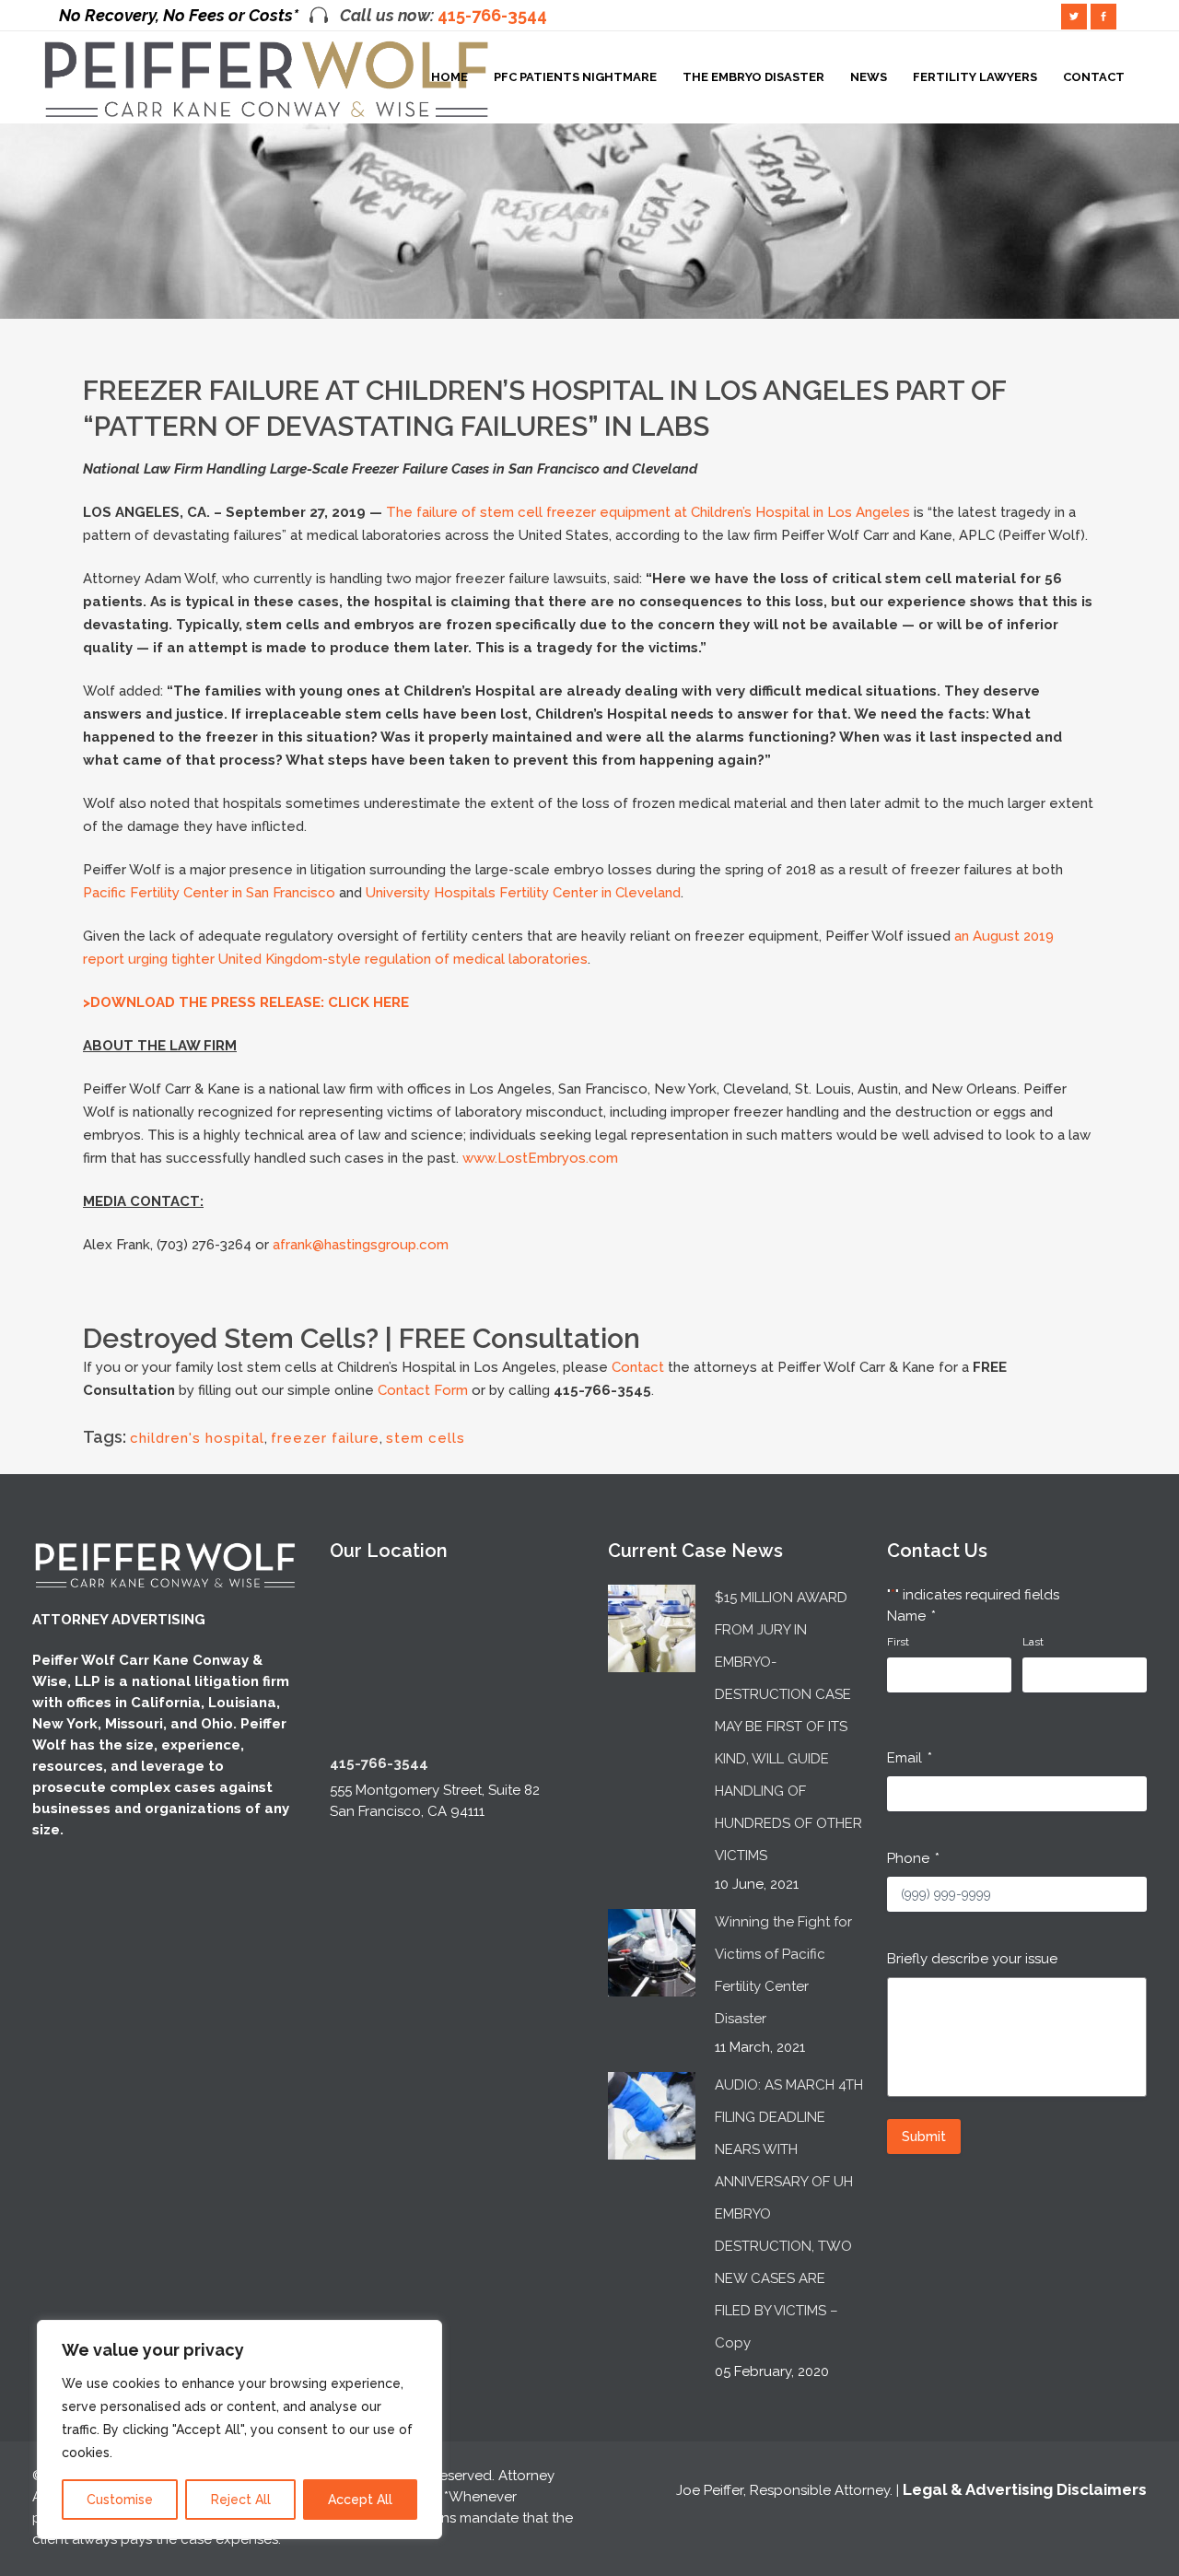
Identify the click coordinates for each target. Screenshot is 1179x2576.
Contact (638, 1367)
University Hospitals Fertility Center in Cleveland (523, 893)
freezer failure (325, 1438)
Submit (924, 2137)
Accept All (360, 2500)
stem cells (426, 1438)
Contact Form (423, 1390)
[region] (239, 2430)
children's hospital (197, 1438)
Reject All (241, 2500)
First (898, 1642)
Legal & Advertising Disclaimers (1025, 2489)
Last (1033, 1642)
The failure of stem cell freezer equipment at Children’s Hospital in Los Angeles (648, 512)
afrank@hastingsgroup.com (361, 1245)
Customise (120, 2500)
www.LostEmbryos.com (540, 1158)
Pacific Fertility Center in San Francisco (209, 893)
